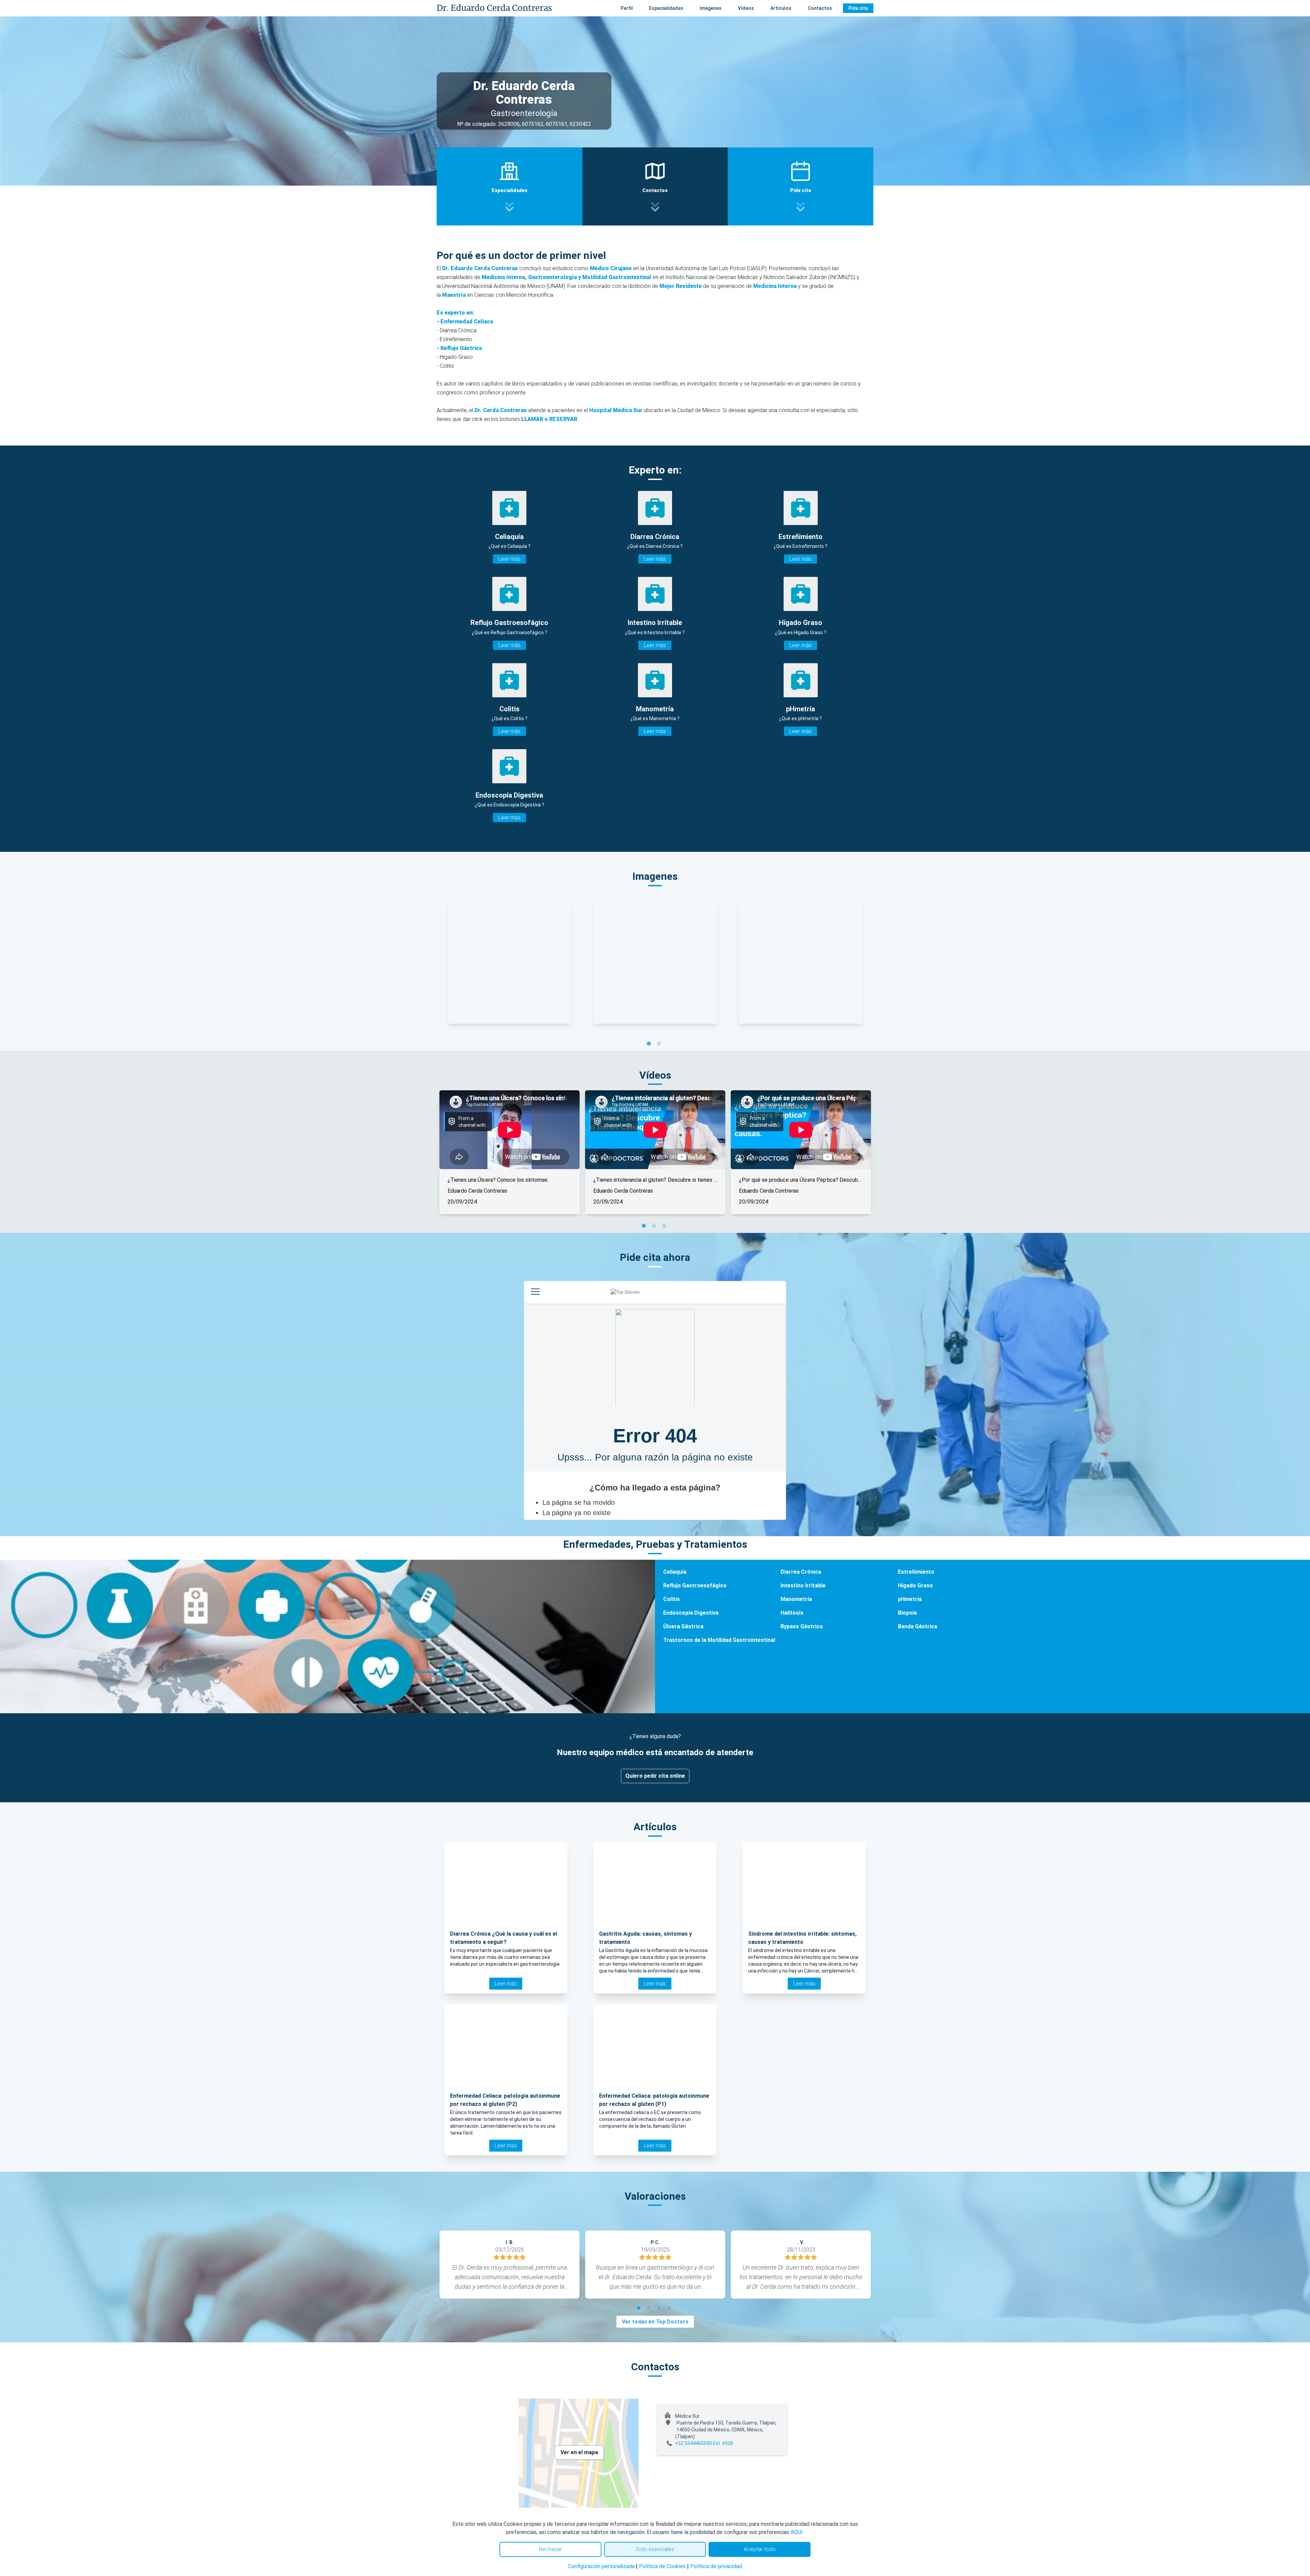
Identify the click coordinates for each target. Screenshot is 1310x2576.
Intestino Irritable (803, 1585)
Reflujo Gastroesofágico (695, 1585)
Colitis (672, 1599)
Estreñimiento (916, 1572)
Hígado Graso (915, 1585)
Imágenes (711, 8)
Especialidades (666, 8)
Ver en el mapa (579, 2452)
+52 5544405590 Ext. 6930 (704, 2443)
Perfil (627, 8)
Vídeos (746, 8)
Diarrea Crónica (801, 1572)
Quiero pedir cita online (655, 1776)
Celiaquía (675, 1572)
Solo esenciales (655, 2549)
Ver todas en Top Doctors (655, 2322)
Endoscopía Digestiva (691, 1613)
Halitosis (792, 1613)
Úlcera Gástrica (683, 1626)
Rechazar (550, 2549)
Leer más (510, 559)
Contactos (820, 8)
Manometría (796, 1599)
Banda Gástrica (918, 1626)
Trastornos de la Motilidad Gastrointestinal (719, 1640)
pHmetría (910, 1599)
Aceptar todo (760, 2549)
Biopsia (907, 1613)
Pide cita (858, 8)
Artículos (781, 8)
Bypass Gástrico (802, 1626)
